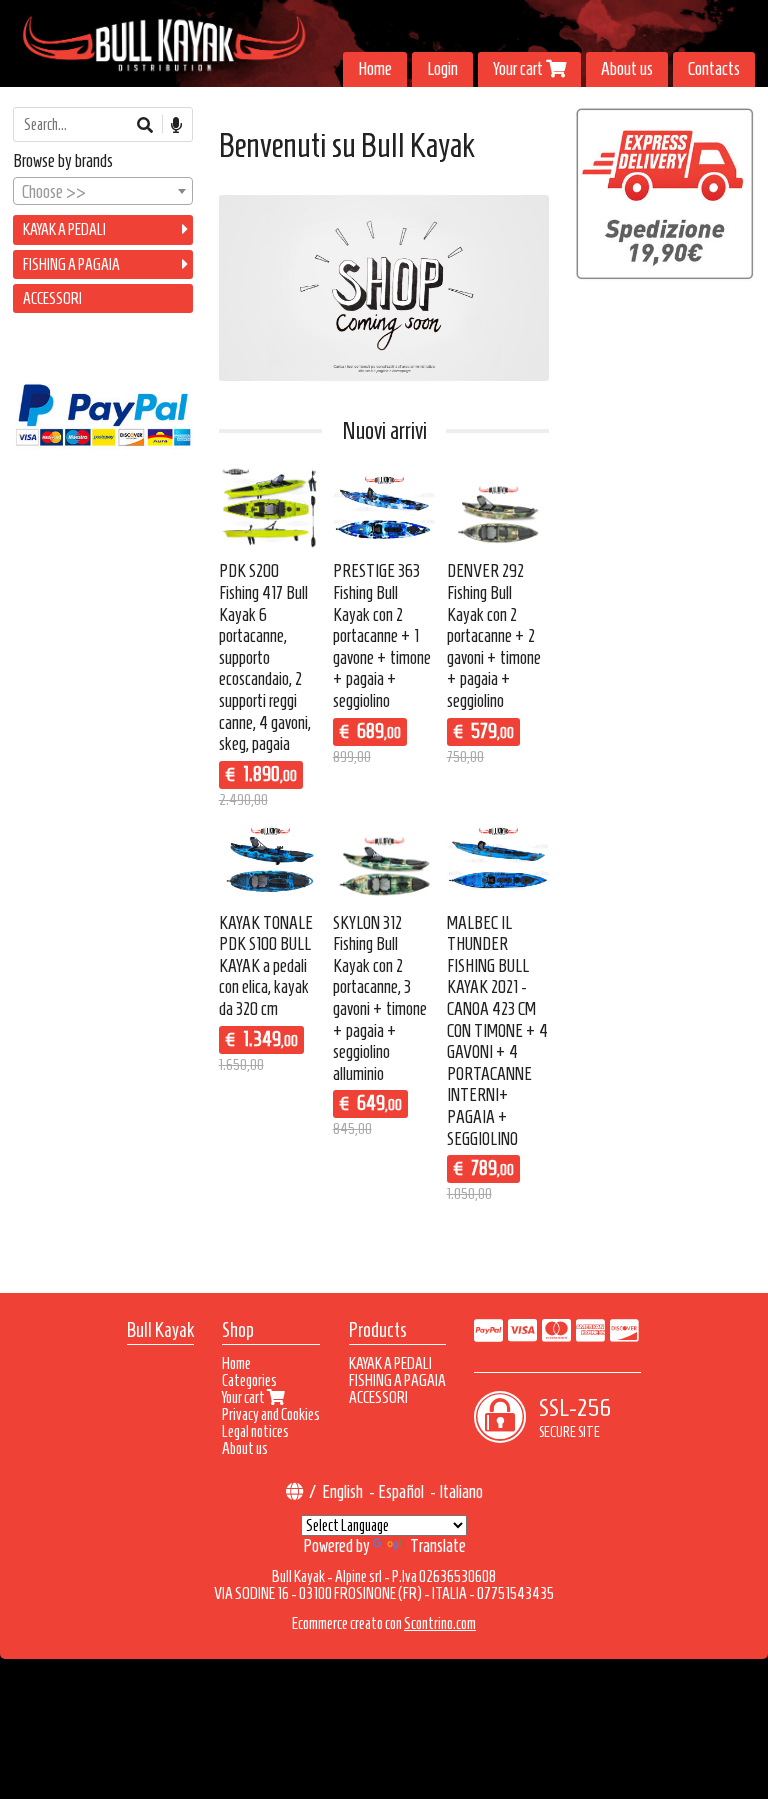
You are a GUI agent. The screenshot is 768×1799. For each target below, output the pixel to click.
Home (375, 69)
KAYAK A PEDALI (64, 229)
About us (627, 69)
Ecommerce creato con (384, 1623)
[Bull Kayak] (384, 43)
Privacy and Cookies (271, 1414)
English (342, 1492)
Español (401, 1492)
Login (442, 69)
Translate (438, 1546)
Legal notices (255, 1431)
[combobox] (103, 191)
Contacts (714, 69)
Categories (249, 1380)
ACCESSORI (52, 298)
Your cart (519, 69)
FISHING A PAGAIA (71, 264)
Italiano (461, 1492)
